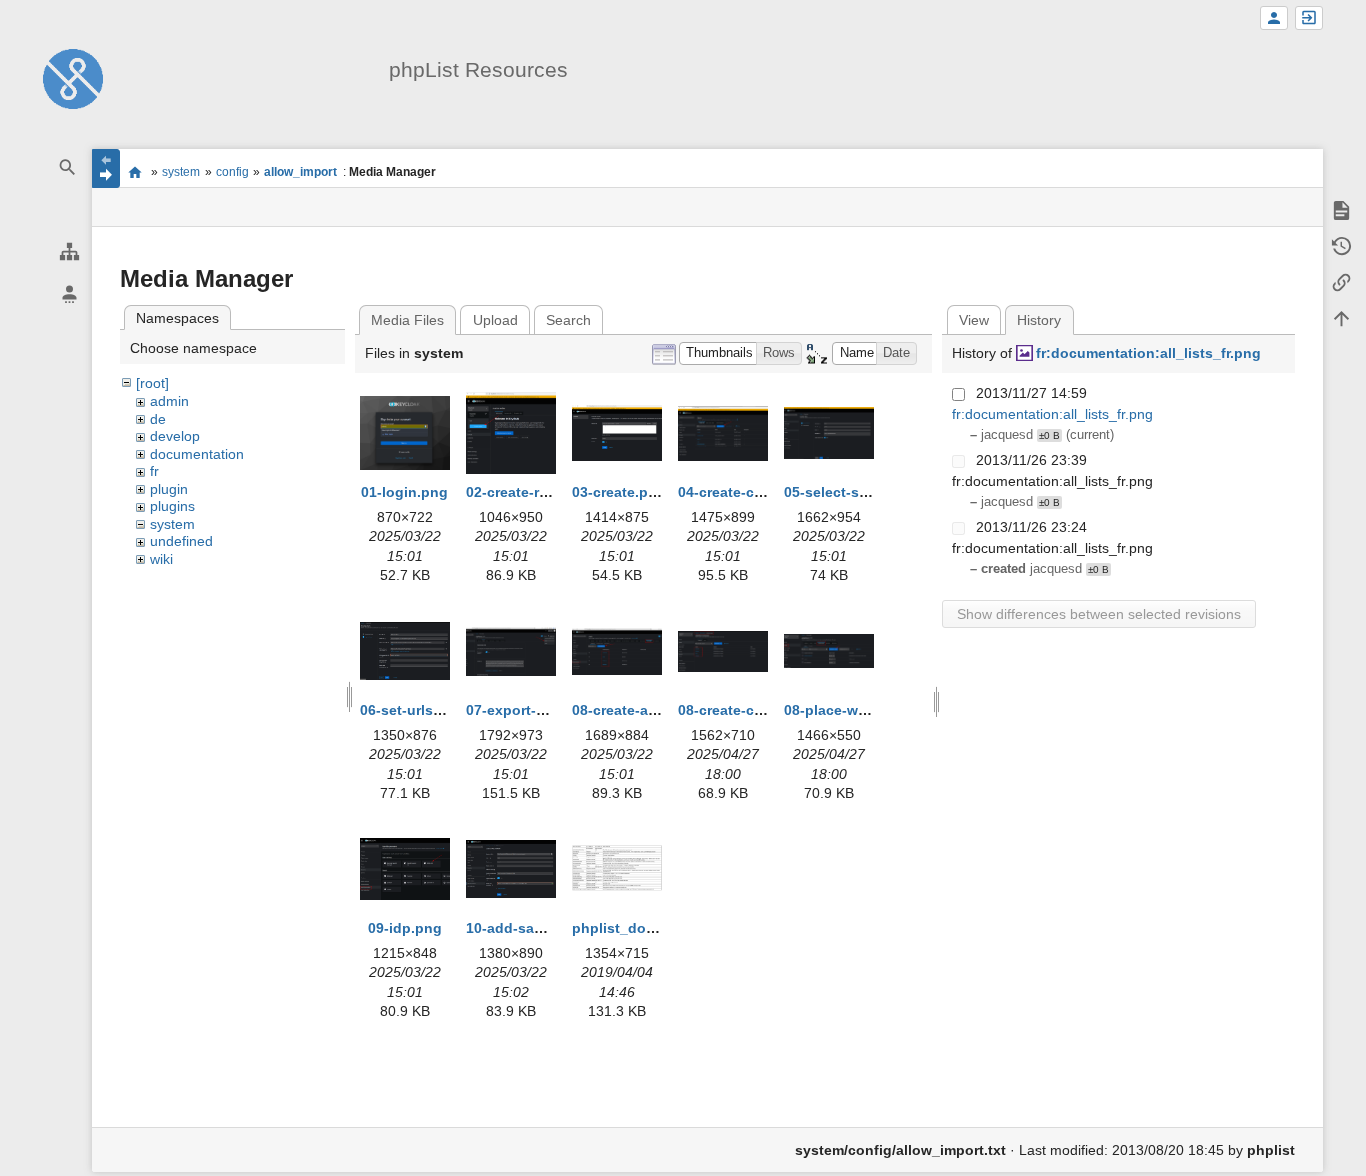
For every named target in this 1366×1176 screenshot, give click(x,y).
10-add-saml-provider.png (554, 928)
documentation (197, 454)
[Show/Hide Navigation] (106, 168)
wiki (161, 559)
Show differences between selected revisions (1099, 614)
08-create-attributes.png (654, 710)
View (974, 320)
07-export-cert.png (529, 710)
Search (568, 320)
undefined (181, 541)
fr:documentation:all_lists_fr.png (1148, 353)
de (158, 419)
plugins (172, 506)
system (181, 172)
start (135, 172)
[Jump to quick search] (68, 167)
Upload (495, 320)
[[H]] (73, 78)
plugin (169, 489)
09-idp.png (405, 928)
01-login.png (404, 492)
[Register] (1274, 18)
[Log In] (1309, 18)
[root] (152, 383)
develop (175, 436)
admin (169, 401)
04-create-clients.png (750, 492)
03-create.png (619, 492)
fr (154, 471)
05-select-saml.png (849, 492)
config (232, 172)
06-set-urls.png (412, 710)
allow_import (300, 172)
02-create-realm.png (534, 492)
